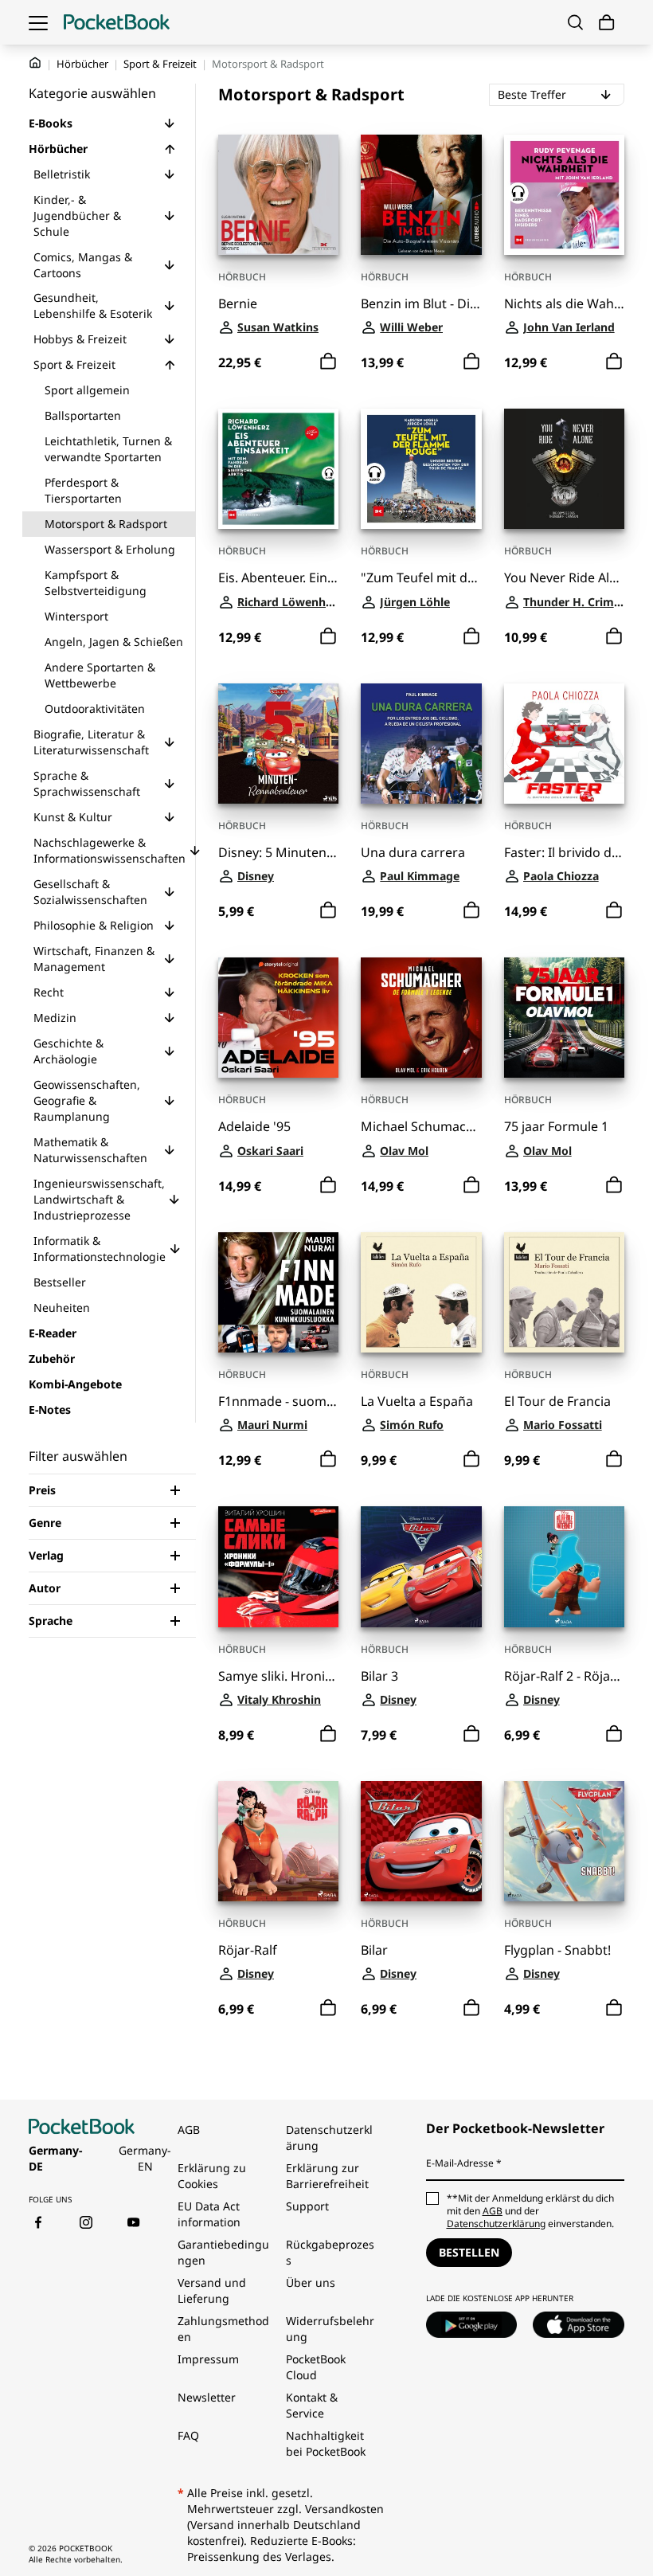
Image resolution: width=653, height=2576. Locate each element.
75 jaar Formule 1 (556, 1127)
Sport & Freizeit (160, 64)
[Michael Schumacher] (421, 1018)
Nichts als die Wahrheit (564, 304)
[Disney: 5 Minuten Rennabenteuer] (278, 744)
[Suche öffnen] (575, 22)
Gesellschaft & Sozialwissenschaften (90, 892)
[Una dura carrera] (421, 744)
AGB (189, 2130)
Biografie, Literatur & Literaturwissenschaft (91, 742)
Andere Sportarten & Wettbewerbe (100, 675)
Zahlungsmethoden (223, 2329)
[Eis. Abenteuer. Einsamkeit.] (278, 469)
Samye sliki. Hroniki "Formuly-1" (278, 1676)
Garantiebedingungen (223, 2252)
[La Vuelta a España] (421, 1292)
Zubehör (52, 1358)
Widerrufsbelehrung (330, 2329)
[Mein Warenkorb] (607, 23)
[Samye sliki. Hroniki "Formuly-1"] (278, 1566)
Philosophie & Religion (94, 925)
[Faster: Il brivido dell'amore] (564, 744)
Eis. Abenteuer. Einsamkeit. (278, 578)
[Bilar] (421, 1841)
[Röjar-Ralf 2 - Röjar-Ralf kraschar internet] (564, 1566)
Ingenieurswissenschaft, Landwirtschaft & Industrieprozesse (99, 1199)
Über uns (311, 2282)
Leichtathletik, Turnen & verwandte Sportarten (108, 449)
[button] (170, 123)
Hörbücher (82, 64)
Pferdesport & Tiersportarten (83, 490)
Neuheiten (62, 1308)
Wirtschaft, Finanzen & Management (94, 959)
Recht (49, 992)
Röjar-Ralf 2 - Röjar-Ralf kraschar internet (564, 1676)
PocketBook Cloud (316, 2367)
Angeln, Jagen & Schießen (114, 642)
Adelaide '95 (254, 1127)
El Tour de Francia (557, 1402)
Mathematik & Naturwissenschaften (90, 1150)
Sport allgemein (87, 390)
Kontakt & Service (312, 2405)
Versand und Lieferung (212, 2290)
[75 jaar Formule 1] (564, 1018)
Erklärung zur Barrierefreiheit (327, 2176)
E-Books (51, 123)
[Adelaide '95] (278, 1018)
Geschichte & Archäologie (68, 1051)
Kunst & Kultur (73, 817)
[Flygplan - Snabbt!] (564, 1841)
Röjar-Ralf (248, 1950)
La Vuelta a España (417, 1402)
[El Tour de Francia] (564, 1292)
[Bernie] (278, 195)
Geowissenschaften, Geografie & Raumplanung (87, 1100)
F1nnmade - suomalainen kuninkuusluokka (278, 1402)
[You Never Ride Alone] (564, 469)
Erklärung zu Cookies (212, 2176)
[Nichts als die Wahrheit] (564, 195)
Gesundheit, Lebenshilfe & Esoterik (93, 305)
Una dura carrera (413, 853)
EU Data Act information (209, 2214)
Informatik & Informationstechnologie (100, 1249)
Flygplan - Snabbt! (557, 1950)
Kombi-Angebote (75, 1384)
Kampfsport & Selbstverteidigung (96, 583)
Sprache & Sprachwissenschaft (87, 783)
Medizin (55, 1018)
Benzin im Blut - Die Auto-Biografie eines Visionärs (421, 304)
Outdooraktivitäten (95, 709)
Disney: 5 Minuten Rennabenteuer (278, 853)
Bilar (374, 1950)
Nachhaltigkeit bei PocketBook (326, 2443)
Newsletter (207, 2397)
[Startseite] (117, 22)
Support (307, 2206)
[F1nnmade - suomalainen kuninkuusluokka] (278, 1292)
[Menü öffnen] (38, 22)
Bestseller (60, 1282)
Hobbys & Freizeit (80, 339)
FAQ (188, 2435)
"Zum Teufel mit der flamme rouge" (421, 578)
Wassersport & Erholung (110, 549)
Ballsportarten (83, 415)
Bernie (238, 304)
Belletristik (62, 174)
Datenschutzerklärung (329, 2138)
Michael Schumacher (421, 1127)
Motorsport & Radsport (106, 524)
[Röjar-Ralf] (278, 1841)
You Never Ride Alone (564, 578)
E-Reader (53, 1333)
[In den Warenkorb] (328, 362)
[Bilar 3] (421, 1566)
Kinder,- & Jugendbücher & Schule (77, 215)
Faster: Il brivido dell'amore (564, 853)
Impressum (208, 2359)
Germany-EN (145, 2158)
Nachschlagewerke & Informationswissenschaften (109, 850)
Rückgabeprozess (330, 2252)
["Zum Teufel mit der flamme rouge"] (421, 469)
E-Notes (50, 1409)
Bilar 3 (379, 1676)
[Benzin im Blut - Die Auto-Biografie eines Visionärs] (421, 195)
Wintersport (76, 616)
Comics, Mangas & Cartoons (83, 265)
